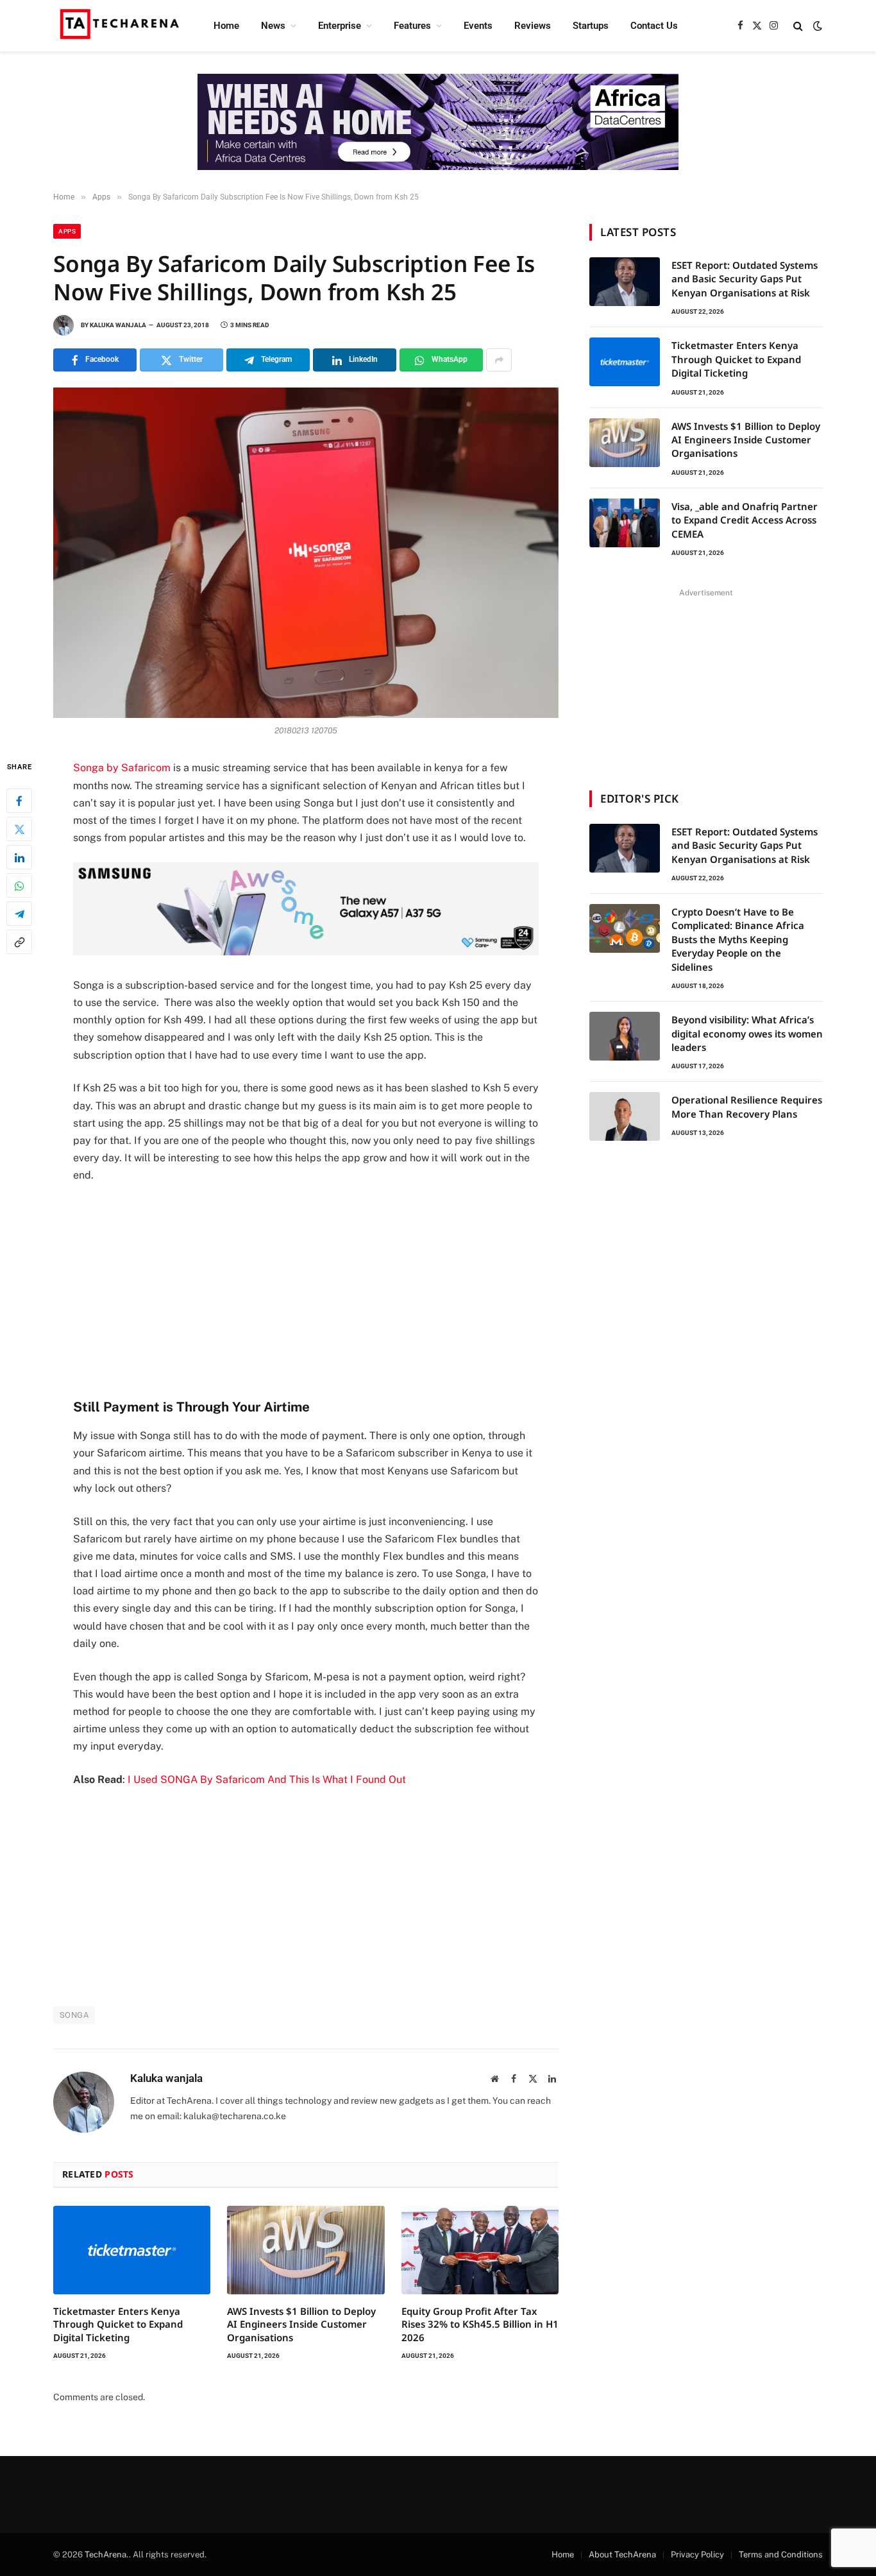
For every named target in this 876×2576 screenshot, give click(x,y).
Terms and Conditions (781, 2555)
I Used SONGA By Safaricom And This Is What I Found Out (267, 1779)
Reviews (533, 26)
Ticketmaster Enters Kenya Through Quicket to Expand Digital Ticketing (118, 2324)
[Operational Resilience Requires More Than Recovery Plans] (625, 1116)
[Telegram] (19, 914)
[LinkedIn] (19, 858)
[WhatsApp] (19, 886)
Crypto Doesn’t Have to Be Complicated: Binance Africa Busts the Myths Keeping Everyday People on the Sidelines (738, 939)
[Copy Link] (19, 943)
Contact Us (654, 26)
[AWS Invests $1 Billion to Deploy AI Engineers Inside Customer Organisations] (306, 2250)
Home (226, 26)
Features (412, 26)
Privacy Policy (697, 2555)
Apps (67, 231)
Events (478, 26)
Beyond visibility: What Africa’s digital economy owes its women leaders (747, 1033)
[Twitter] (19, 830)
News (273, 26)
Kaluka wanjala (118, 325)
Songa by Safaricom (122, 768)
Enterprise (340, 26)
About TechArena (622, 2555)
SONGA (74, 2015)
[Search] (798, 26)
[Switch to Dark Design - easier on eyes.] (816, 26)
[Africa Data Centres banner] (438, 122)
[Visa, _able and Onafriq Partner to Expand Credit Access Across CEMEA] (625, 523)
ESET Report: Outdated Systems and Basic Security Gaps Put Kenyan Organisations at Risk (745, 279)
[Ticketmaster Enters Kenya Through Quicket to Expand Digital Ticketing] (132, 2250)
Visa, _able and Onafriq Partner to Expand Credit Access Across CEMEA (745, 520)
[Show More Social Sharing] (499, 360)
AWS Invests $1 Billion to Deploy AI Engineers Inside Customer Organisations (301, 2324)
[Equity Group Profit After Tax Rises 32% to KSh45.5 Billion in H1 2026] (480, 2250)
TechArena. (107, 2555)
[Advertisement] (306, 1290)
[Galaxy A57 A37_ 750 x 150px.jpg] (306, 952)
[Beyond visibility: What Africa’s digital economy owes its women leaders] (625, 1036)
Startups (591, 26)
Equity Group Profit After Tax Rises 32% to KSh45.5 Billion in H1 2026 (480, 2324)
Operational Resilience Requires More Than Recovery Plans (747, 1106)
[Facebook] (19, 801)
